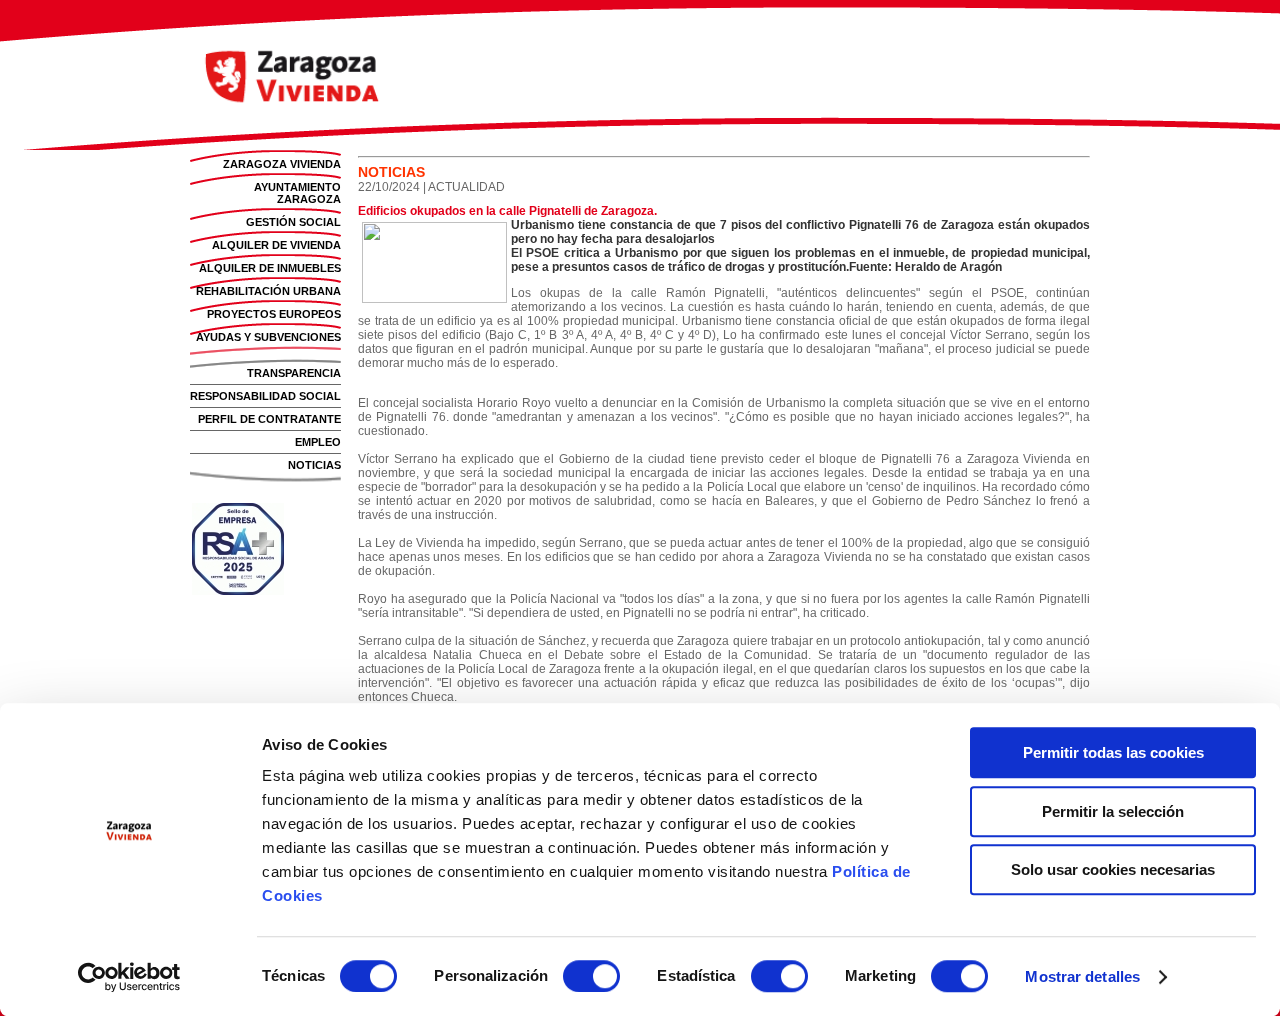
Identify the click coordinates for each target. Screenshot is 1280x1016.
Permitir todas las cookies (1113, 752)
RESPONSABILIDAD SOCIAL (265, 396)
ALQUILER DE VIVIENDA (276, 245)
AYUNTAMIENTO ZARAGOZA (297, 193)
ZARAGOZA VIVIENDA (282, 164)
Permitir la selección (1113, 811)
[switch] (591, 976)
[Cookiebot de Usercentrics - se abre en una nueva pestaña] (129, 977)
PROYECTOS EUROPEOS (274, 314)
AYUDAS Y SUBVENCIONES (268, 337)
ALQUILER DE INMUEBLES (270, 268)
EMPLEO (318, 442)
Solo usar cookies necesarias (1113, 869)
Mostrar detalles (1082, 976)
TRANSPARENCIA (294, 373)
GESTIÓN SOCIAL (293, 222)
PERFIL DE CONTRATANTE (269, 419)
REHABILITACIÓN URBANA (268, 291)
